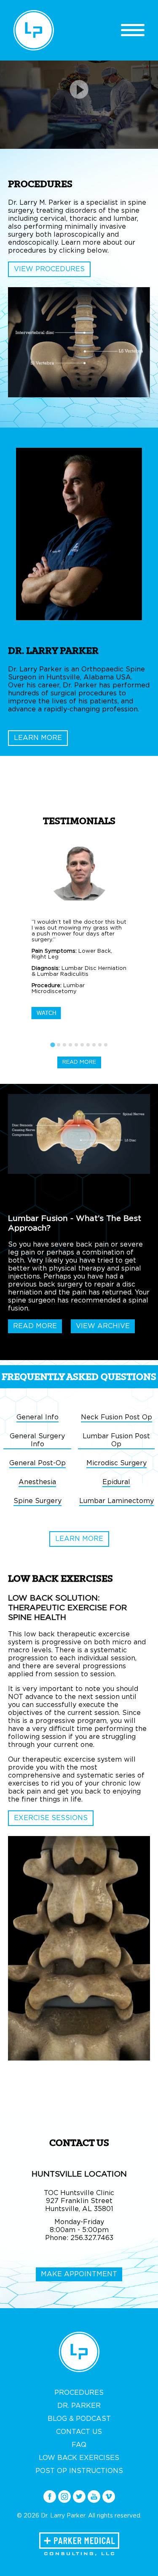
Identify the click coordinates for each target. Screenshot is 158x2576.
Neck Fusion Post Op (116, 1417)
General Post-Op (37, 1463)
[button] (79, 946)
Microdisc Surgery (116, 1463)
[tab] (52, 1045)
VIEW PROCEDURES (49, 269)
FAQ (79, 2445)
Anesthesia (37, 1482)
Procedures (79, 2393)
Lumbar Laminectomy (116, 1501)
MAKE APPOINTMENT (79, 2274)
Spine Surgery (37, 1501)
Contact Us (79, 2432)
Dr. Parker (79, 2406)
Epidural (116, 1482)
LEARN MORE (38, 738)
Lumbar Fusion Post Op (116, 1440)
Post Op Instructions (79, 2471)
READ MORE (79, 1062)
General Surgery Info (37, 1440)
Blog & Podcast (79, 2419)
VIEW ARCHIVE (103, 1326)
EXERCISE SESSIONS (51, 1818)
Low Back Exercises (79, 2458)
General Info (37, 1417)
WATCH (46, 1013)
